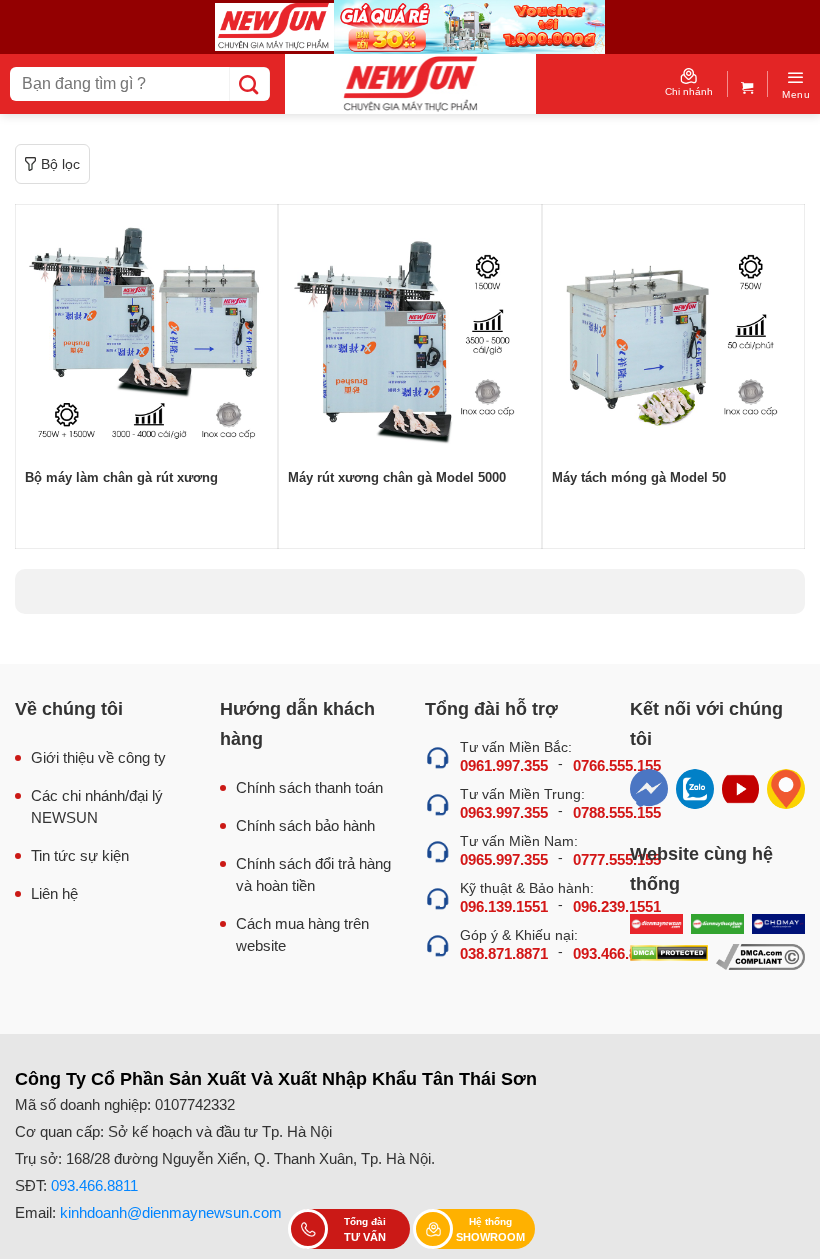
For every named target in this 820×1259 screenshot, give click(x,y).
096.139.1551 (504, 906)
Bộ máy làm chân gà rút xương (121, 477)
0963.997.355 (504, 812)
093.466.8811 (94, 1185)
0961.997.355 (504, 765)
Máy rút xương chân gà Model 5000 (397, 477)
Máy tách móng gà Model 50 (639, 477)
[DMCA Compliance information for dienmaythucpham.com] (760, 957)
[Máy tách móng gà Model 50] (673, 335)
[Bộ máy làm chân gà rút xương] (146, 335)
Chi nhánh (689, 91)
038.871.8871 (504, 953)
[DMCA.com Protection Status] (669, 957)
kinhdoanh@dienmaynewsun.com (171, 1212)
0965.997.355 (504, 859)
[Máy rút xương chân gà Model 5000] (409, 335)
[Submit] (249, 84)
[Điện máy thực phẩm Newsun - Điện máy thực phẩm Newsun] (410, 84)
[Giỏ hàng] (747, 83)
